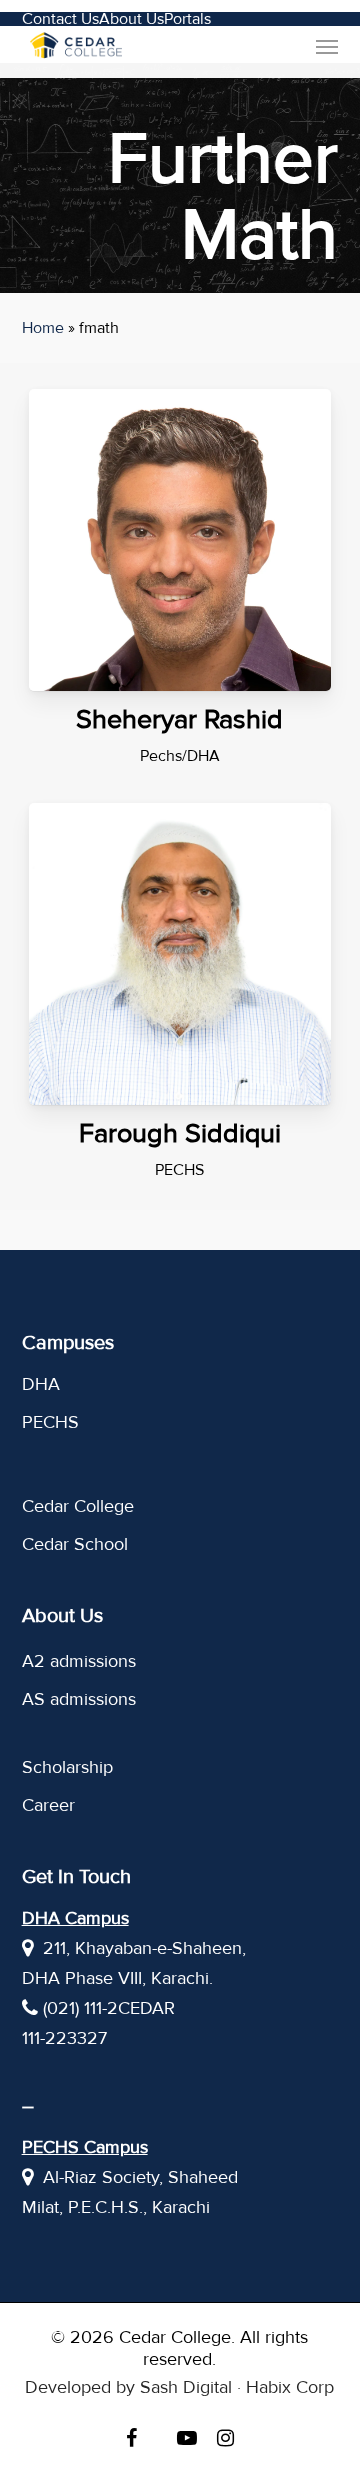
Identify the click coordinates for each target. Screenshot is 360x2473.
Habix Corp (290, 2387)
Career (48, 1805)
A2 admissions (79, 1661)
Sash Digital (186, 2387)
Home (43, 328)
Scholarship (67, 1767)
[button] (327, 46)
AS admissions (79, 1699)
